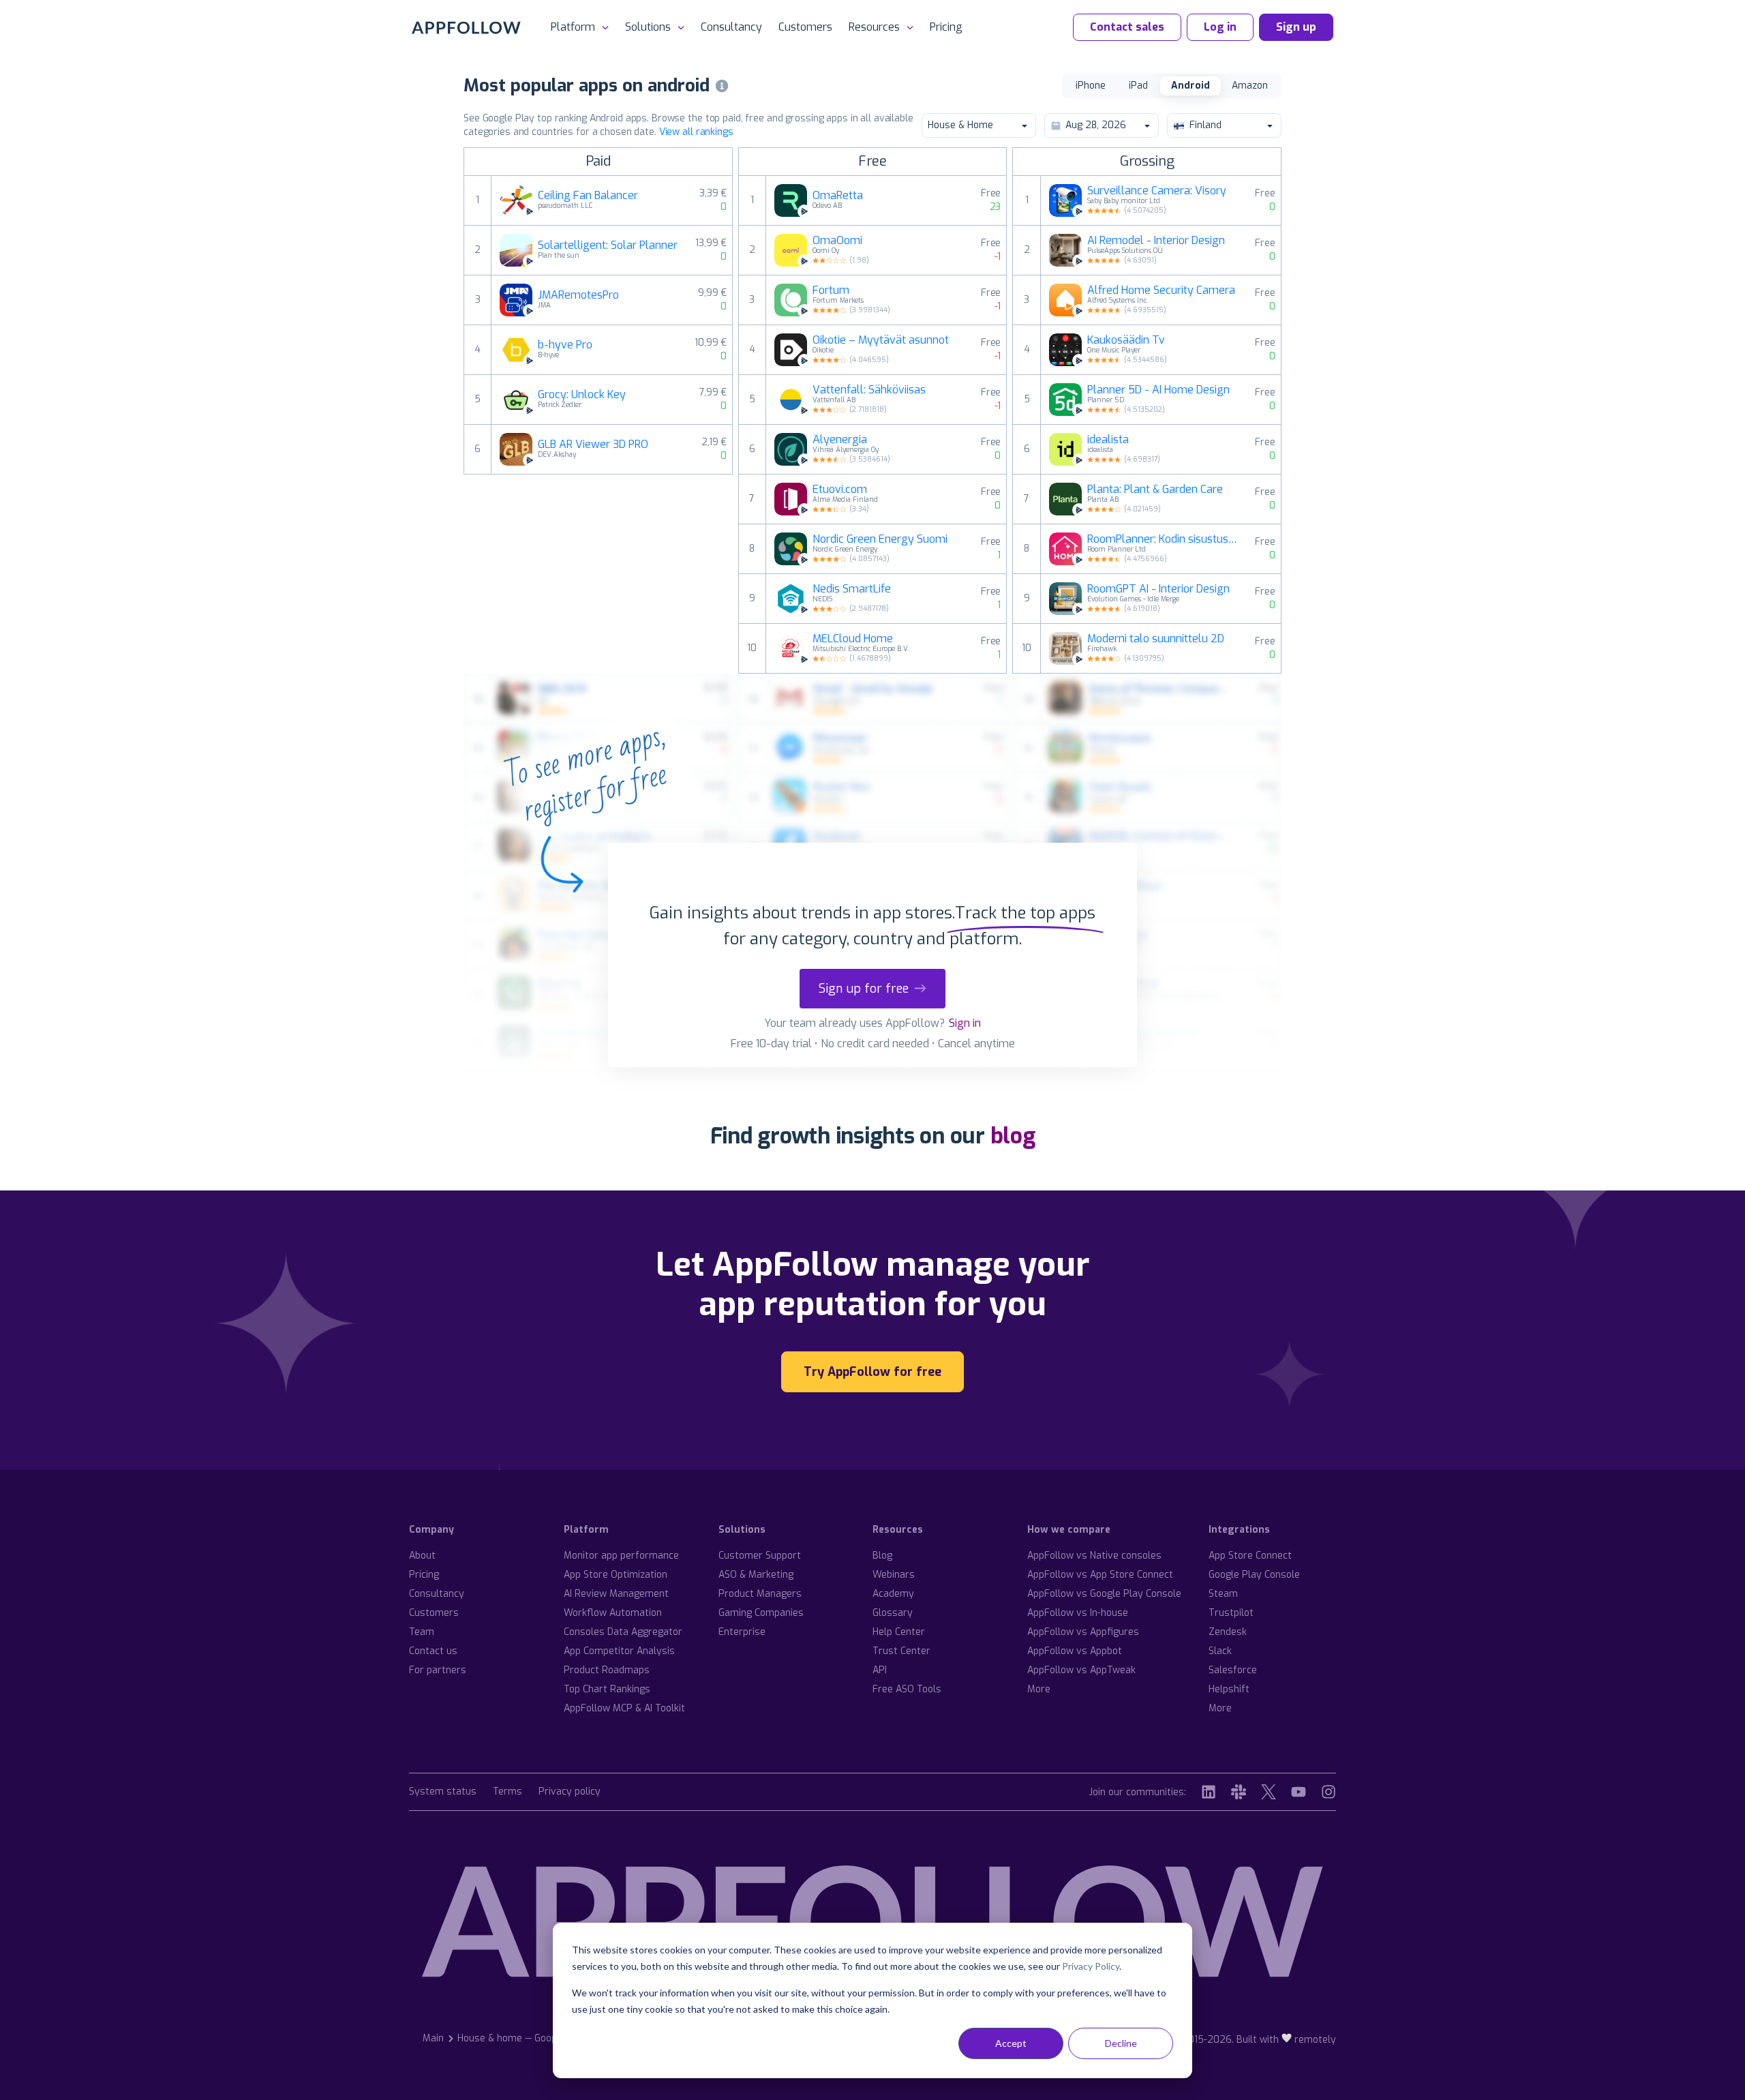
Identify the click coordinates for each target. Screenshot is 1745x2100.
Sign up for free (864, 989)
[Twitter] (1269, 1792)
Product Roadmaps (607, 1670)
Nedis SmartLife (852, 589)
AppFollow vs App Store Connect (1100, 1575)
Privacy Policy (1091, 1966)
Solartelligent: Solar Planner (608, 245)
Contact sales (1127, 27)
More (1039, 1689)
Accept (1011, 2043)
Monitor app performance (621, 1556)
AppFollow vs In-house (1078, 1613)
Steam (1223, 1594)
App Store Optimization (616, 1575)
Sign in (965, 1023)
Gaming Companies (761, 1613)
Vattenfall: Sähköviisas (869, 390)
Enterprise (742, 1632)
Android (1190, 86)
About (422, 1556)
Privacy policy (570, 1792)
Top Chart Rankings (607, 1689)
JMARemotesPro (578, 295)
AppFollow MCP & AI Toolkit (624, 1708)
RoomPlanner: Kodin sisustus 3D (1163, 539)
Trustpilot (1231, 1613)
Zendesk (1228, 1632)
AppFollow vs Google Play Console (1104, 1594)
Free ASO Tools (907, 1689)
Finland (1205, 125)
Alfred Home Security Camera (1161, 290)
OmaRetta (838, 196)
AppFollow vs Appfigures (1083, 1632)
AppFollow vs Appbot (1075, 1651)
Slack (1220, 1651)
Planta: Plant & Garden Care (1155, 490)
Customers (805, 27)
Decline (1121, 2043)
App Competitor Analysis (619, 1651)
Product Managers (760, 1594)
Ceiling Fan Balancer (588, 196)
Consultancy (731, 27)
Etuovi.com (840, 490)
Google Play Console (1254, 1575)
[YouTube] (1299, 1792)
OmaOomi (837, 241)
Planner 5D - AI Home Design (1158, 390)
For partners (438, 1670)
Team (422, 1632)
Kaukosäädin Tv (1126, 340)
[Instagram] (1329, 1792)
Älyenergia (840, 440)
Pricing (946, 27)
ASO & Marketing (756, 1575)
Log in (1220, 27)
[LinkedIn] (1209, 1792)
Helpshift (1229, 1689)
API (880, 1670)
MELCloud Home (853, 639)
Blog (882, 1556)
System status (443, 1792)
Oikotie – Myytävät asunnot (881, 340)
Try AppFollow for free (872, 1372)
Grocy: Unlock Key (582, 395)
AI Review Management (616, 1594)
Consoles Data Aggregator (623, 1632)
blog (1013, 1136)
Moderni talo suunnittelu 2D (1156, 639)
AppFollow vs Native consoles (1094, 1556)
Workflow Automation (613, 1613)
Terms (507, 1792)
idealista (1108, 440)
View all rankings (696, 132)
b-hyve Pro (565, 345)
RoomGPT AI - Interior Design (1158, 589)
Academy (893, 1594)
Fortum (831, 290)
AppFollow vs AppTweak (1081, 1670)
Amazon (1250, 86)
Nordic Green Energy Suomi (880, 539)
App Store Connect (1250, 1556)
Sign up (1296, 27)
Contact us (433, 1651)
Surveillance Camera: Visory (1157, 191)
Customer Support (760, 1556)
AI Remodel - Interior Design (1156, 241)
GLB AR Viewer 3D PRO (593, 445)
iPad (1138, 86)
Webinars (894, 1575)
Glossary (893, 1613)
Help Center (899, 1632)
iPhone (1091, 86)
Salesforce (1233, 1670)
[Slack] (1239, 1792)
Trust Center (901, 1651)
